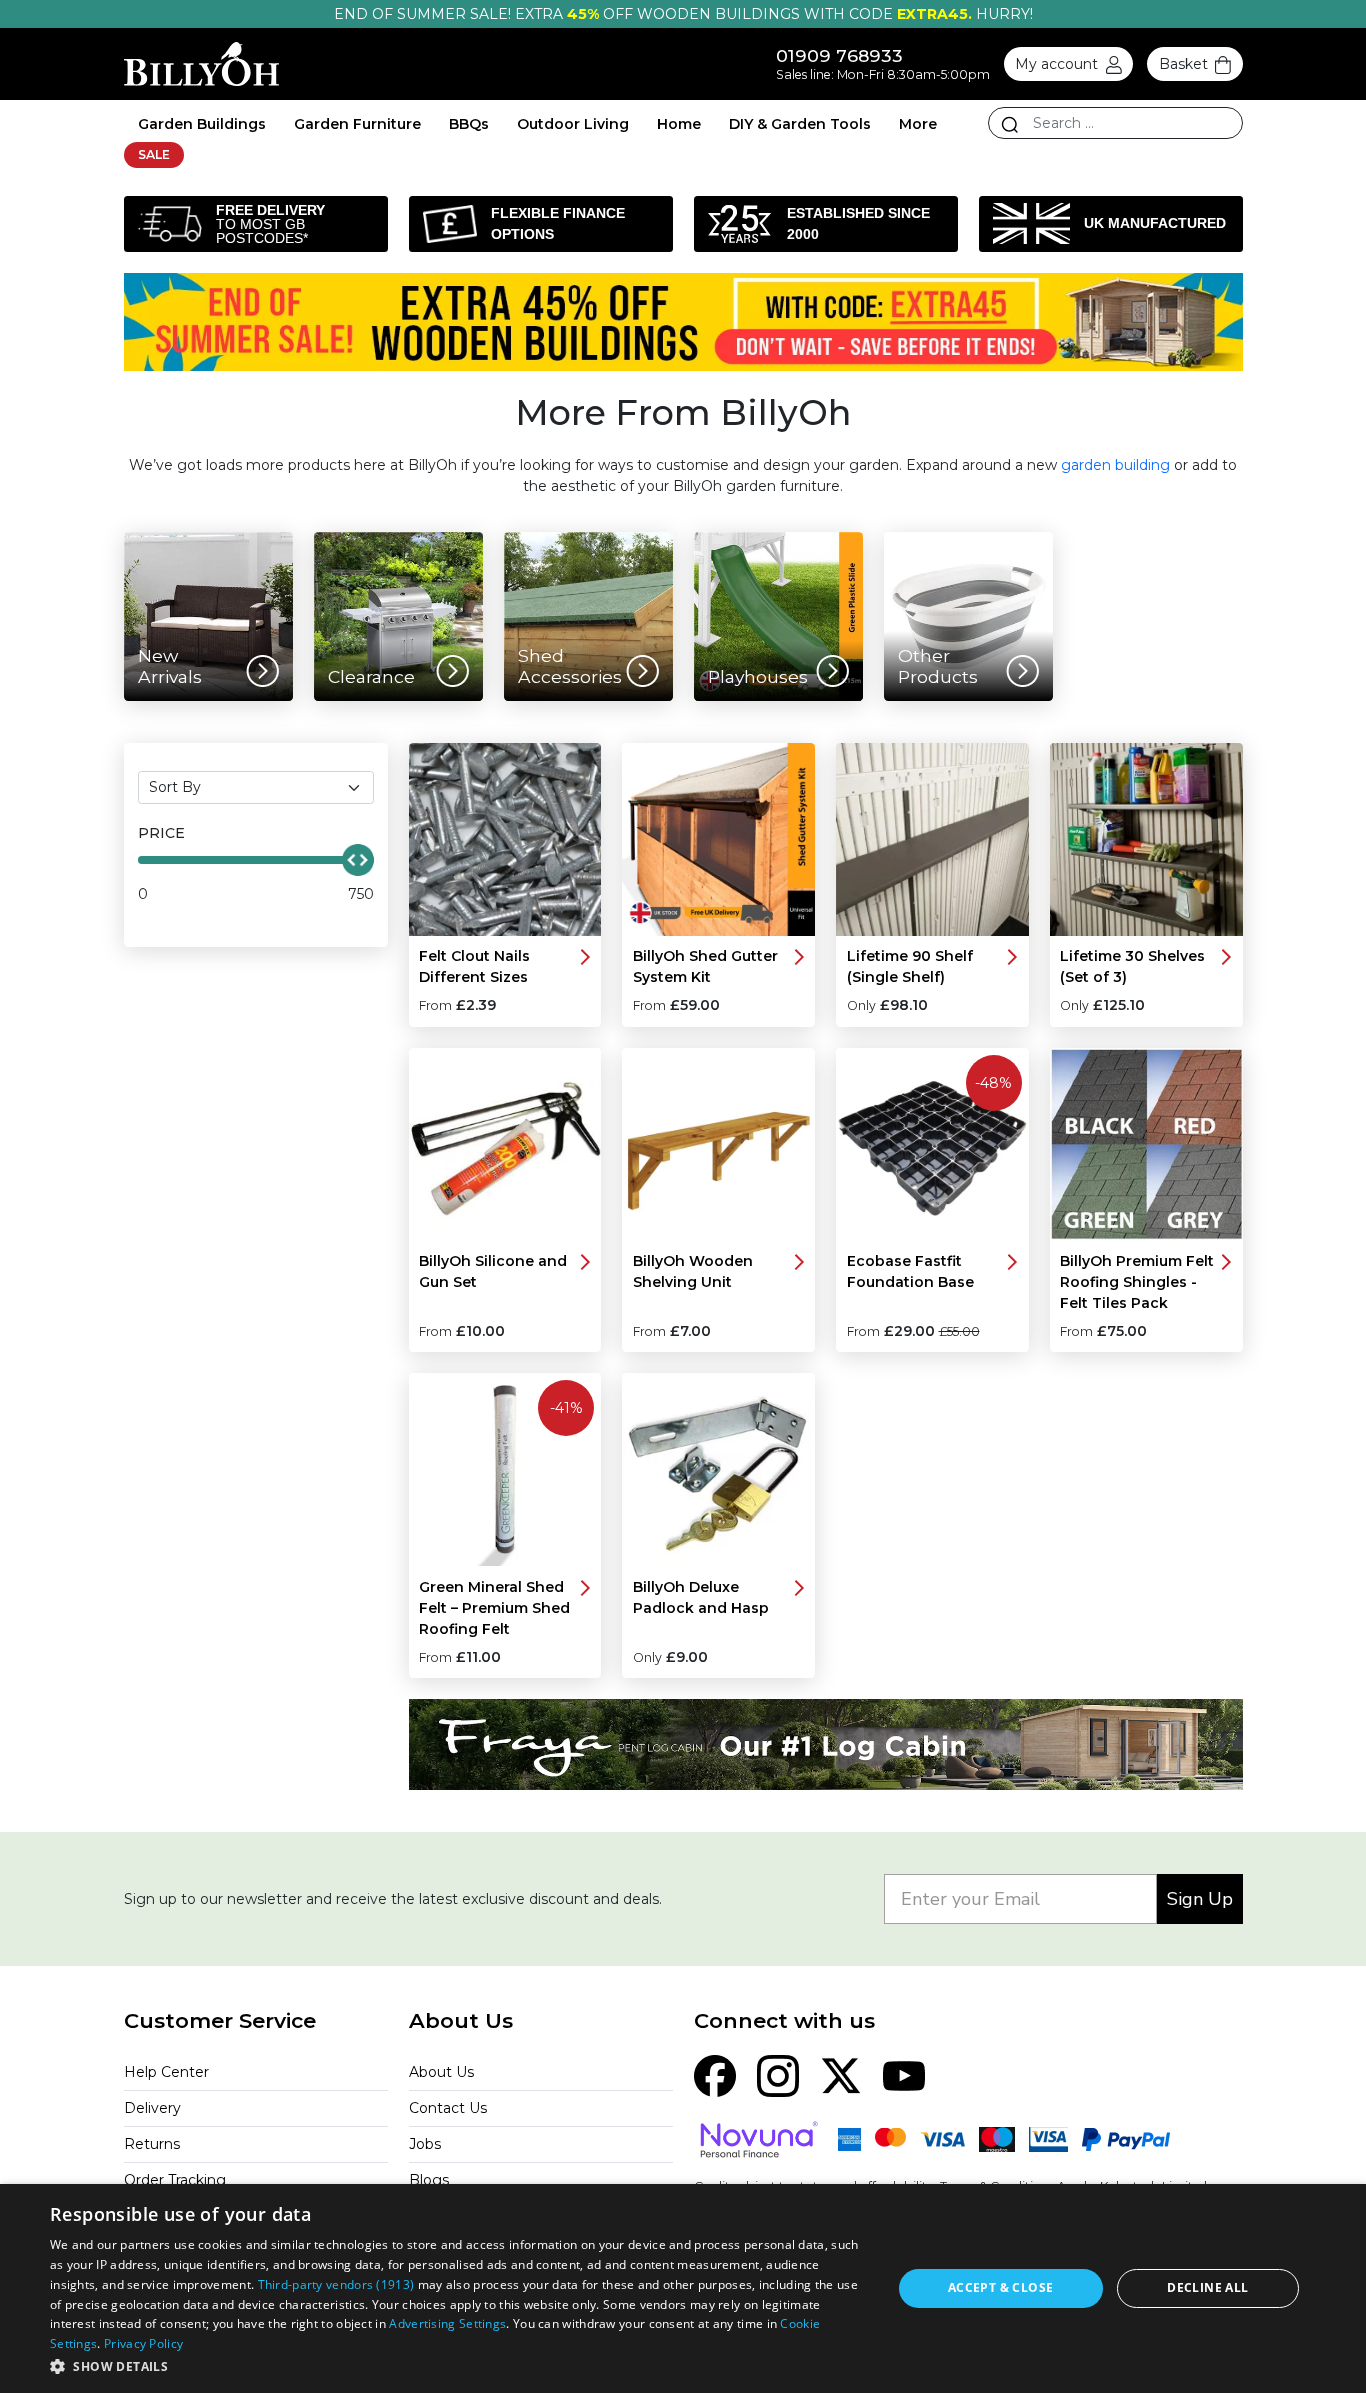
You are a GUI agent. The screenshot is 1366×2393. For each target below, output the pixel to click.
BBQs (469, 124)
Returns (152, 2144)
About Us (441, 2072)
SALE (154, 154)
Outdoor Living (573, 124)
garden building (1115, 465)
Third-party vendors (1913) (336, 2284)
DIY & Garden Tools (800, 124)
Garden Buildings (202, 124)
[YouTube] (904, 2074)
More (918, 124)
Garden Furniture (357, 124)
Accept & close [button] (1001, 2287)
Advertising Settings (447, 2323)
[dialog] (683, 2288)
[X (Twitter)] (841, 2074)
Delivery (152, 2108)
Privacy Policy (143, 2343)
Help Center (166, 2072)
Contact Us (448, 2108)
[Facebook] (715, 2074)
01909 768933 (839, 55)
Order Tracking (175, 2180)
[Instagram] (778, 2074)
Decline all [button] (1207, 2287)
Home (679, 124)
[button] (458, 2366)
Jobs (425, 2144)
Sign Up (1200, 1899)
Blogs (429, 2180)
